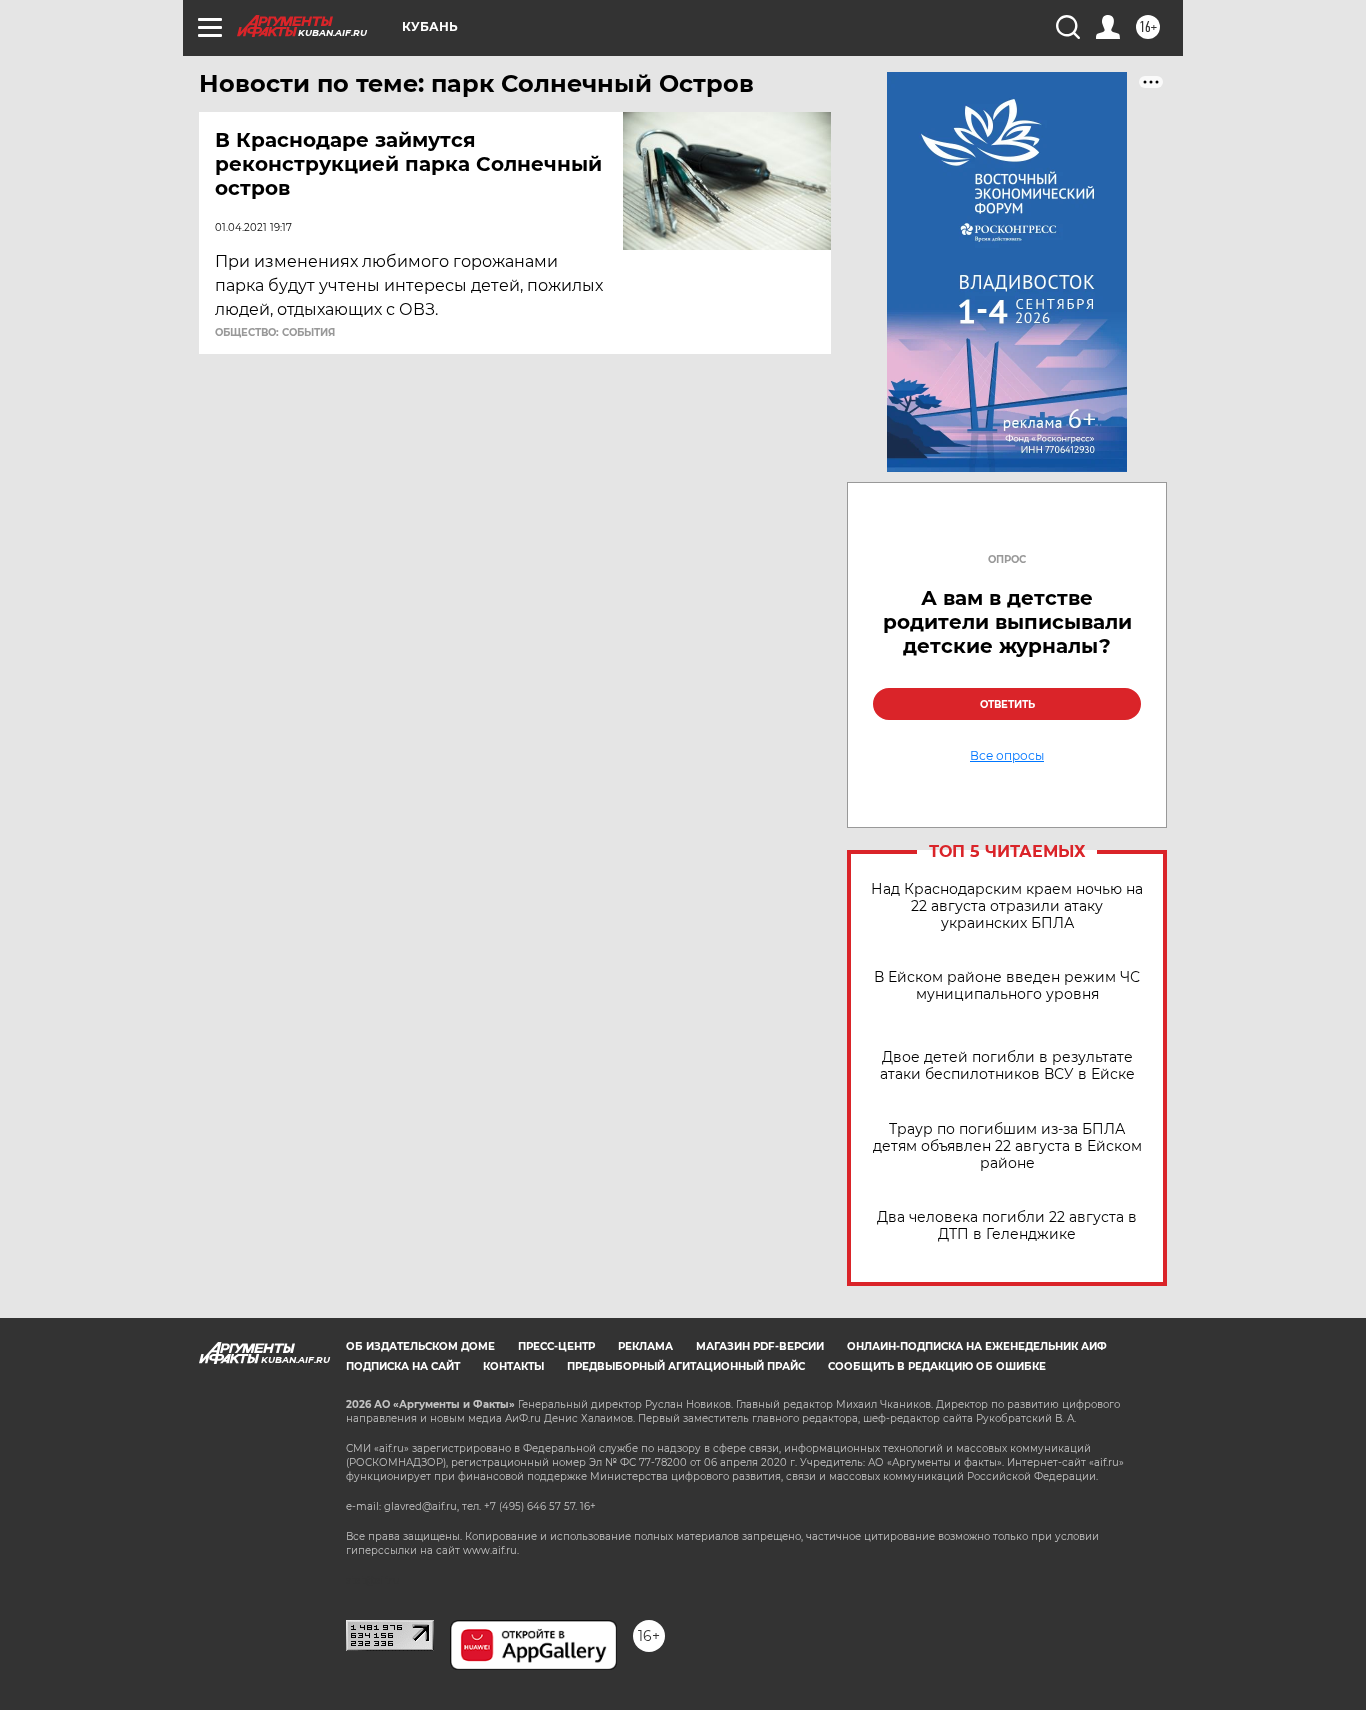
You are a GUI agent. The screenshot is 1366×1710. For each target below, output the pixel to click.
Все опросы (1007, 756)
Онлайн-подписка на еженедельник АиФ (977, 1346)
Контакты (513, 1366)
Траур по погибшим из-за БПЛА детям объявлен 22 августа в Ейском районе (1007, 1146)
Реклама (645, 1346)
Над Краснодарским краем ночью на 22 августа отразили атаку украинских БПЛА (1007, 906)
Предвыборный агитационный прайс (686, 1366)
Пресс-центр (556, 1346)
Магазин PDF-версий (760, 1346)
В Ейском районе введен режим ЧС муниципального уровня (1007, 986)
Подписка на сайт (403, 1366)
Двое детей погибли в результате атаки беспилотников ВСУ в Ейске (1007, 1066)
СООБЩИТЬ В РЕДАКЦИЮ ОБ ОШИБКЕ (937, 1366)
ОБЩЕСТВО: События (275, 333)
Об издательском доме (420, 1346)
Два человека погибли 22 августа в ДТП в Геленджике (1007, 1226)
